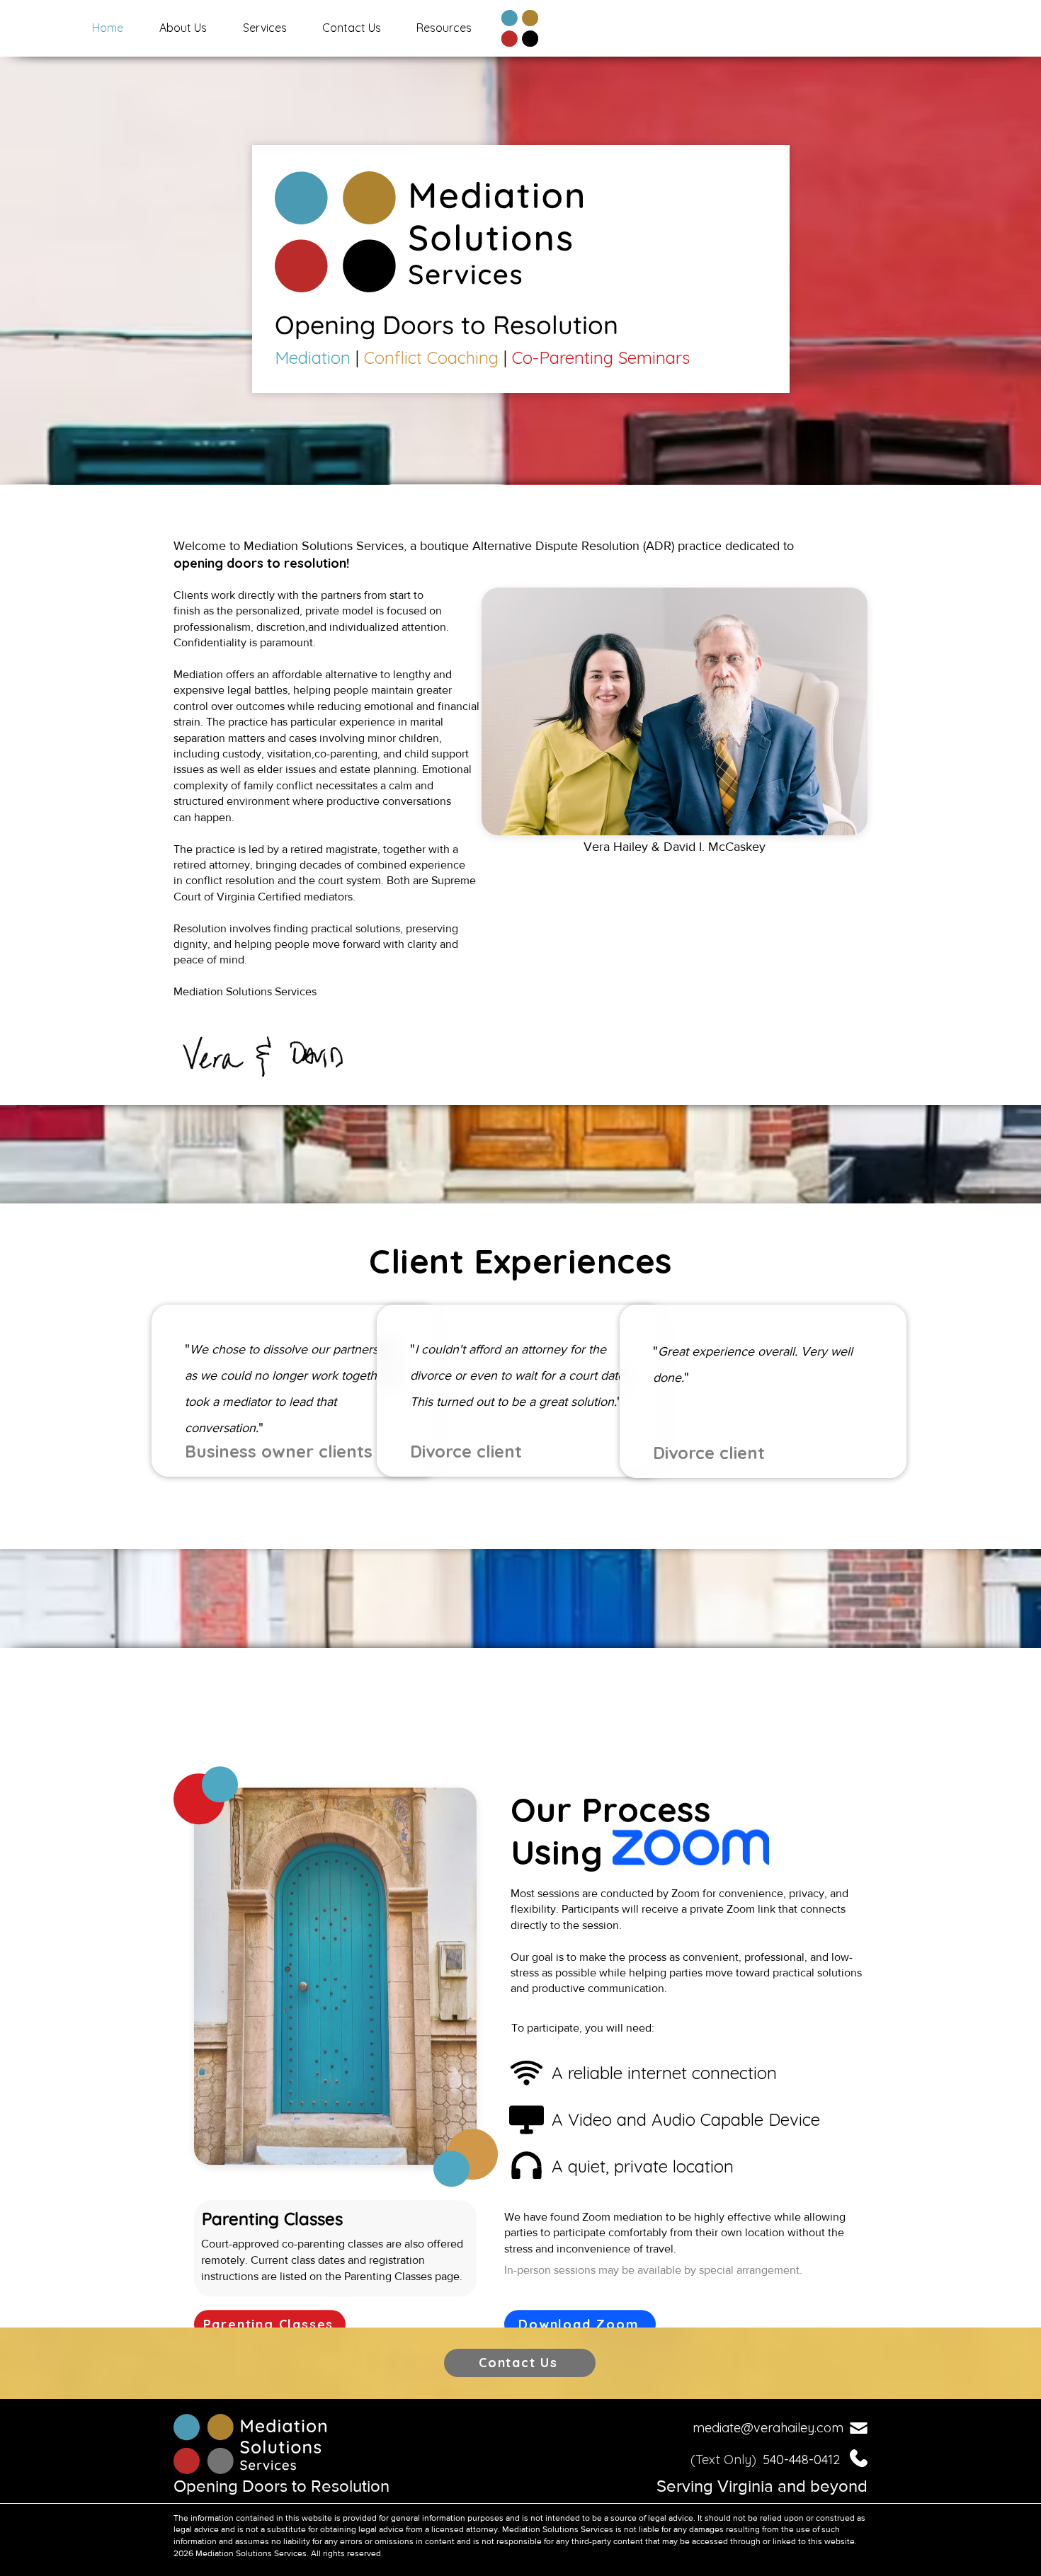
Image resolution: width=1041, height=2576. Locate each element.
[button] (264, 28)
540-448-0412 (803, 2460)
